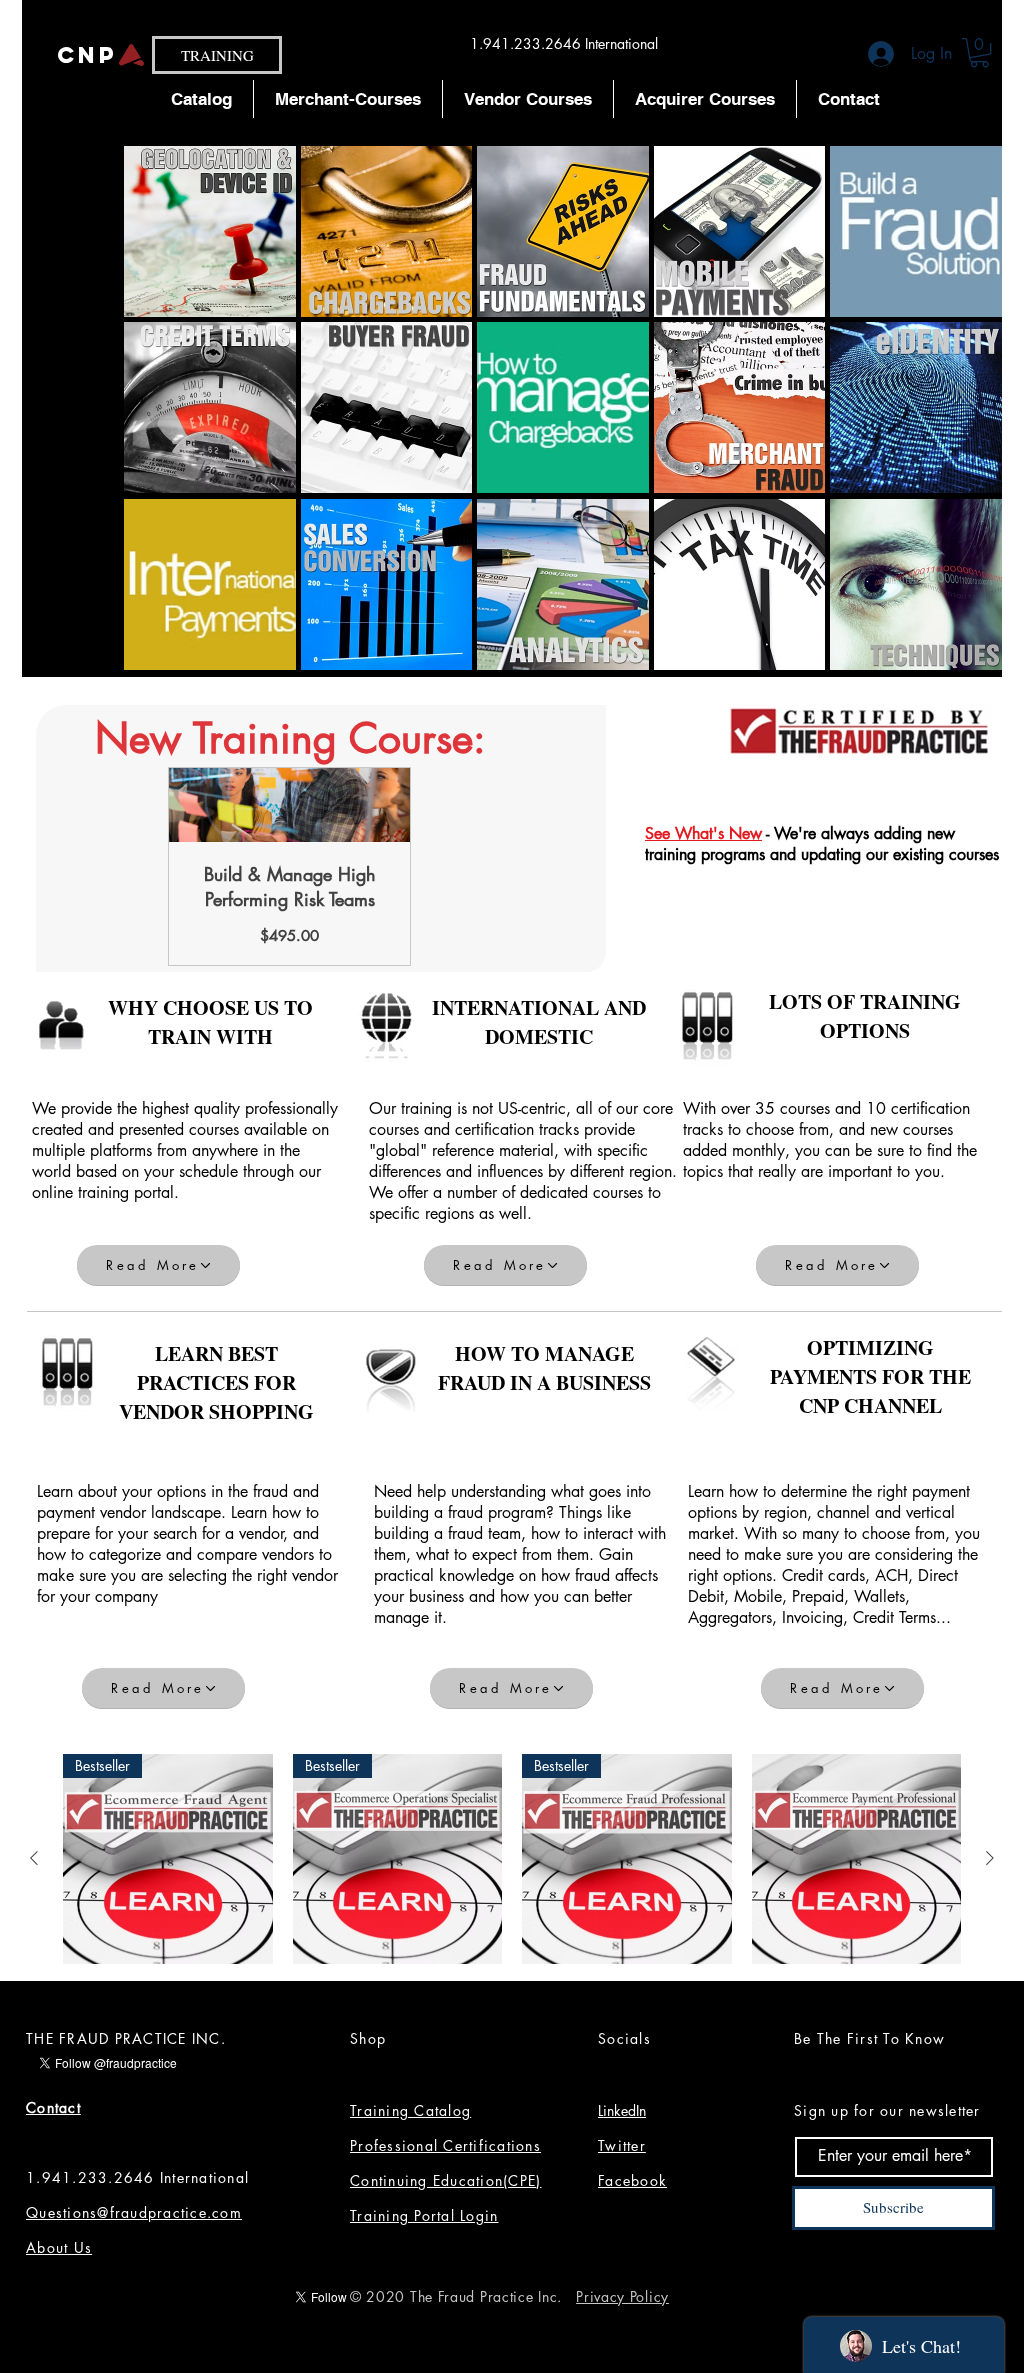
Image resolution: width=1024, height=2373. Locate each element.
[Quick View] (857, 1859)
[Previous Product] (34, 1858)
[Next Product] (990, 1858)
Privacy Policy (622, 2296)
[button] (979, 52)
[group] (512, 1859)
